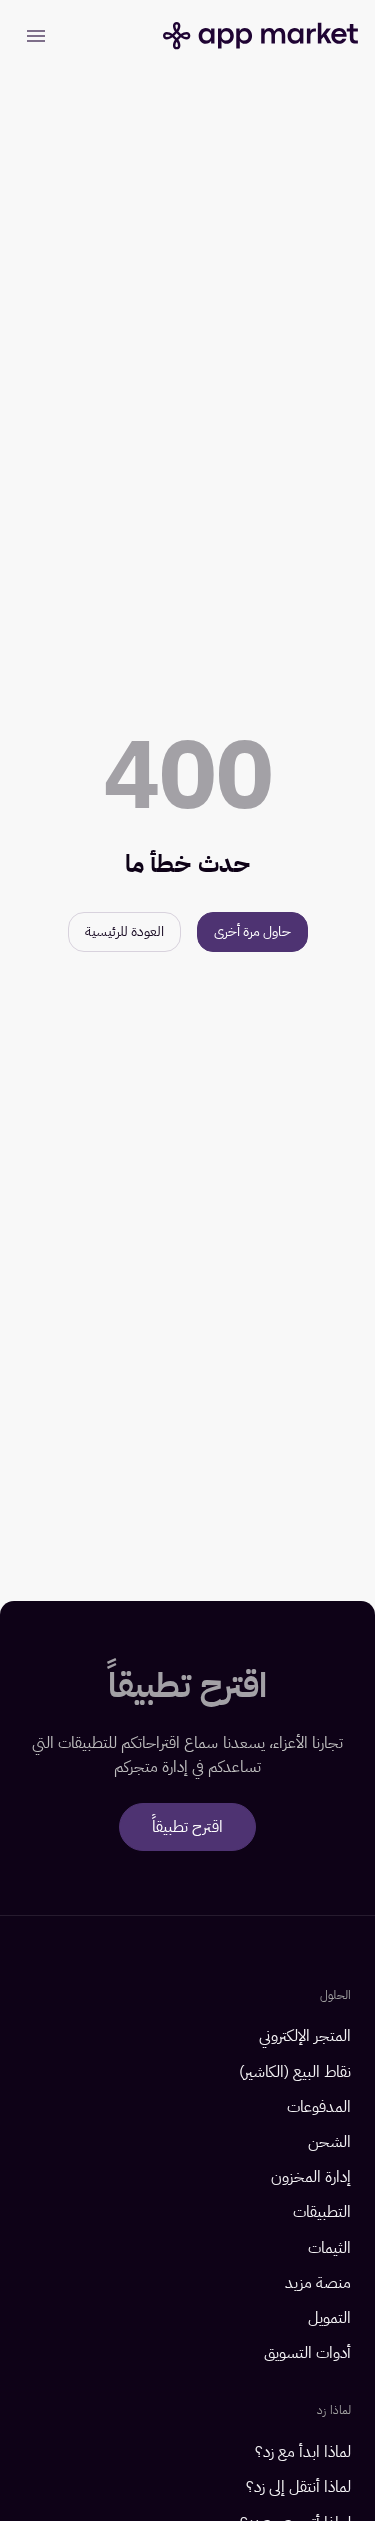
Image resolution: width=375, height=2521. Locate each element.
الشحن (329, 2142)
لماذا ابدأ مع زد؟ (303, 2452)
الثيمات (329, 2248)
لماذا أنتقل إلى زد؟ (298, 2487)
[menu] (36, 36)
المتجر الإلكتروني (305, 2036)
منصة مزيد (318, 2283)
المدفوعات (319, 2107)
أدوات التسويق (307, 2353)
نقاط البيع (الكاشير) (295, 2072)
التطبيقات (322, 2212)
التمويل (329, 2318)
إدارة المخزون (311, 2177)
